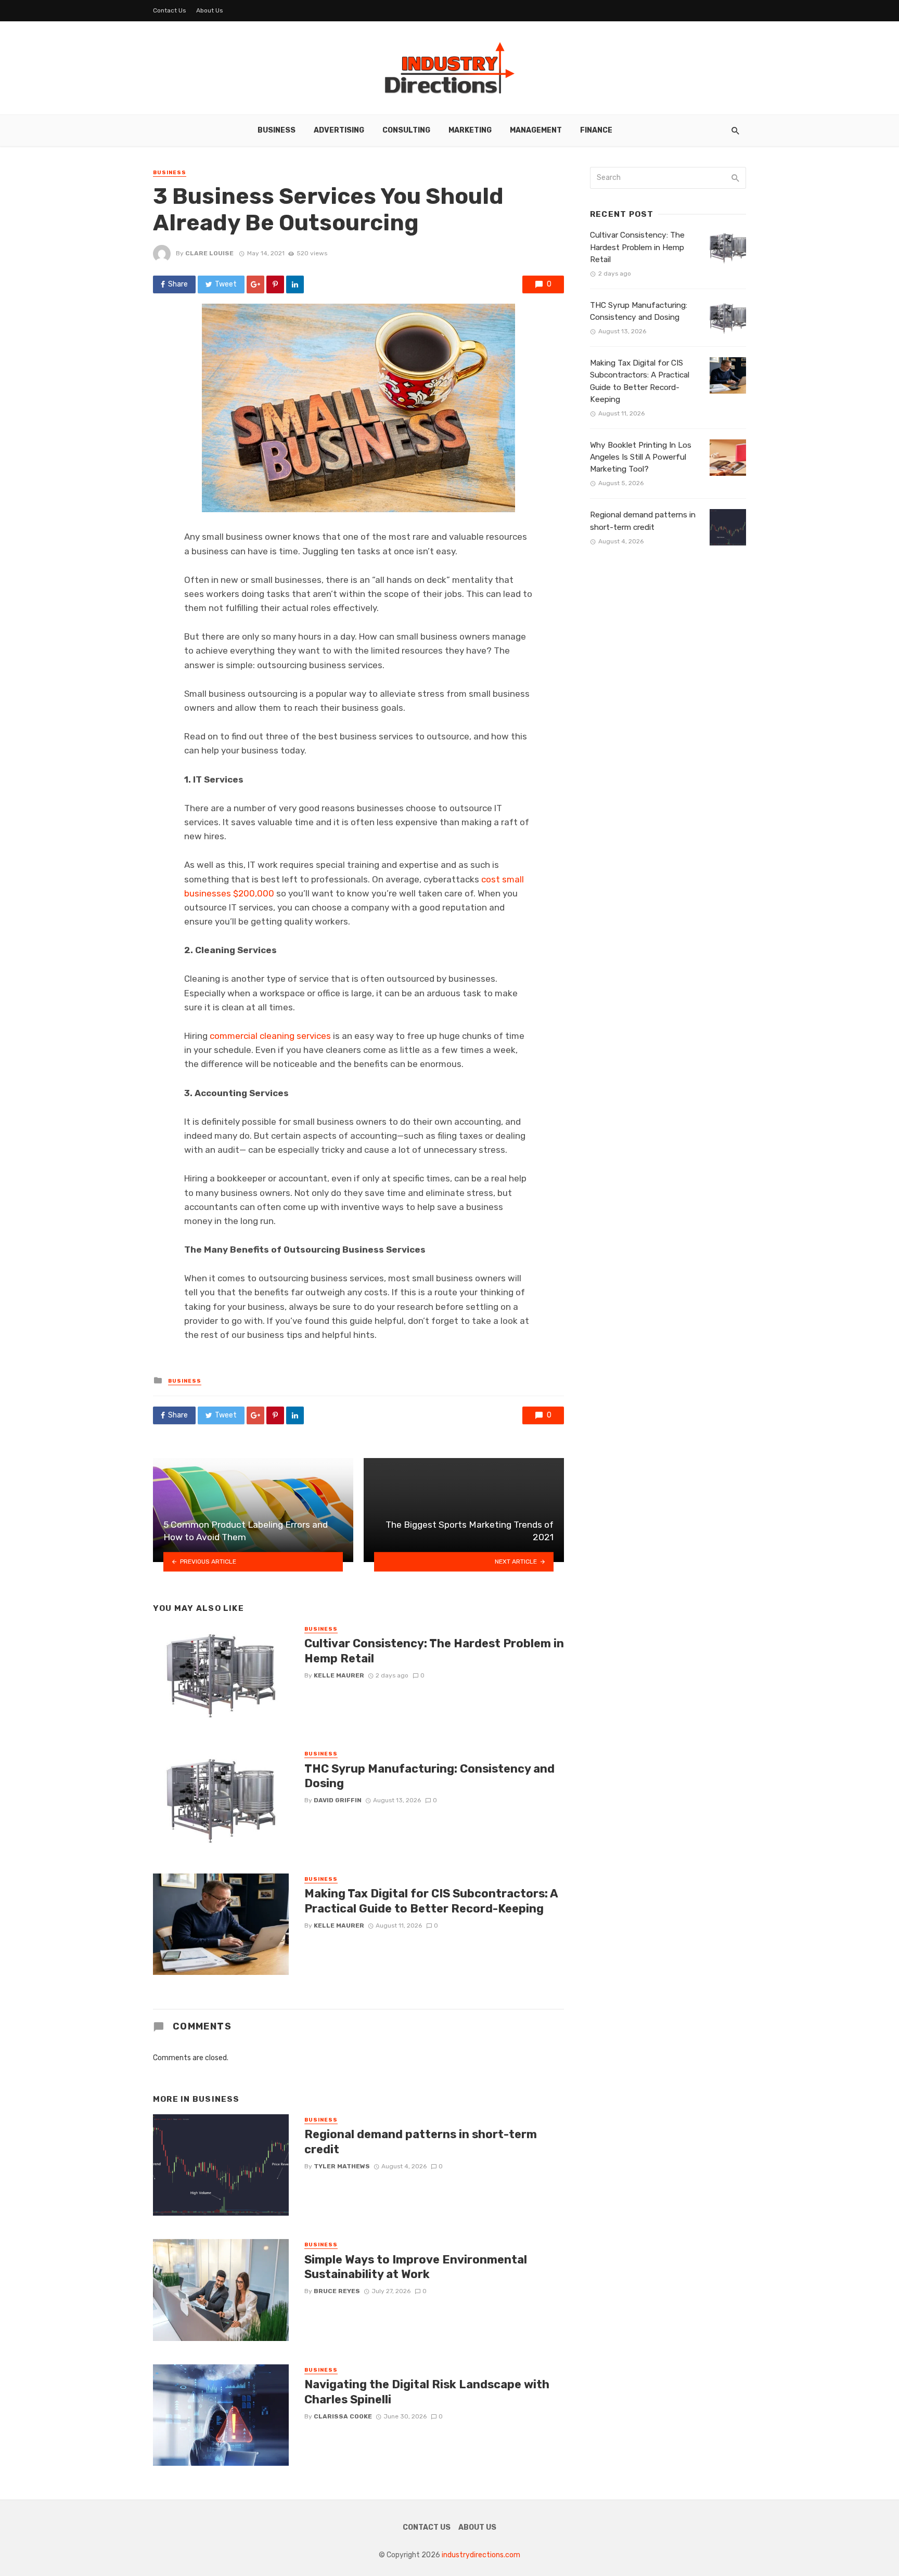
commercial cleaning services (270, 1036)
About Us (210, 10)
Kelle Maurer (339, 1675)
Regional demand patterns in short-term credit (421, 2142)
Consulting (406, 130)
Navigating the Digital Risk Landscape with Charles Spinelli (427, 2392)
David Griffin (338, 1800)
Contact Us (170, 10)
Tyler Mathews (342, 2166)
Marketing (470, 130)
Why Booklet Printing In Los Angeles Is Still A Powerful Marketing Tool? (641, 457)
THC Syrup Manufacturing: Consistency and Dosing (429, 1776)
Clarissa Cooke (343, 2416)
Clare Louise (209, 253)
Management (536, 130)
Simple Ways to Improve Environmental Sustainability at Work (416, 2267)
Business (277, 130)
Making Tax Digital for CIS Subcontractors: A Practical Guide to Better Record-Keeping (431, 1901)
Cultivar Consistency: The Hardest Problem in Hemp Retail (434, 1651)
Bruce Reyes (337, 2291)
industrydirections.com (481, 2555)
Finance (596, 130)
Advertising (339, 130)
